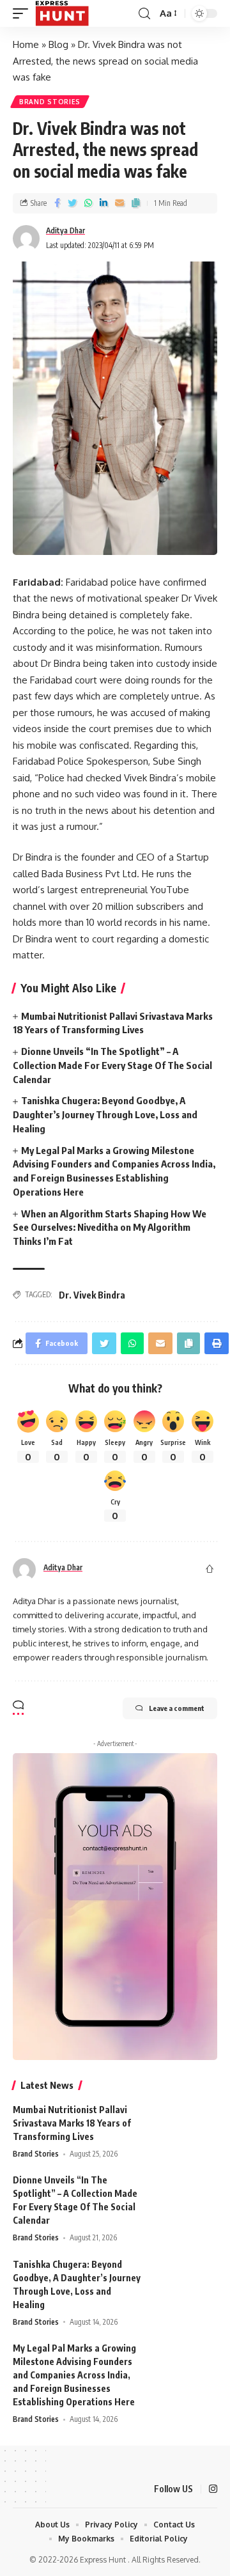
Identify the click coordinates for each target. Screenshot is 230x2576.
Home (26, 44)
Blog (58, 44)
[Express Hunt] (62, 13)
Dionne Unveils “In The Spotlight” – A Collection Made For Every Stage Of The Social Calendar (112, 1065)
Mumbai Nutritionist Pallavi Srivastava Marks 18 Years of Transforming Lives (72, 2123)
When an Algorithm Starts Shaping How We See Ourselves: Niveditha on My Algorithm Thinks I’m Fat (110, 1228)
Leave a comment (177, 1708)
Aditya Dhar (65, 230)
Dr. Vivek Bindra (92, 1295)
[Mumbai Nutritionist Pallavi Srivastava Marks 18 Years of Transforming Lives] (185, 2127)
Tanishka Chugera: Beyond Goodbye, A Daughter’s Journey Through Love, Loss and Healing (105, 1114)
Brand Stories (50, 102)
